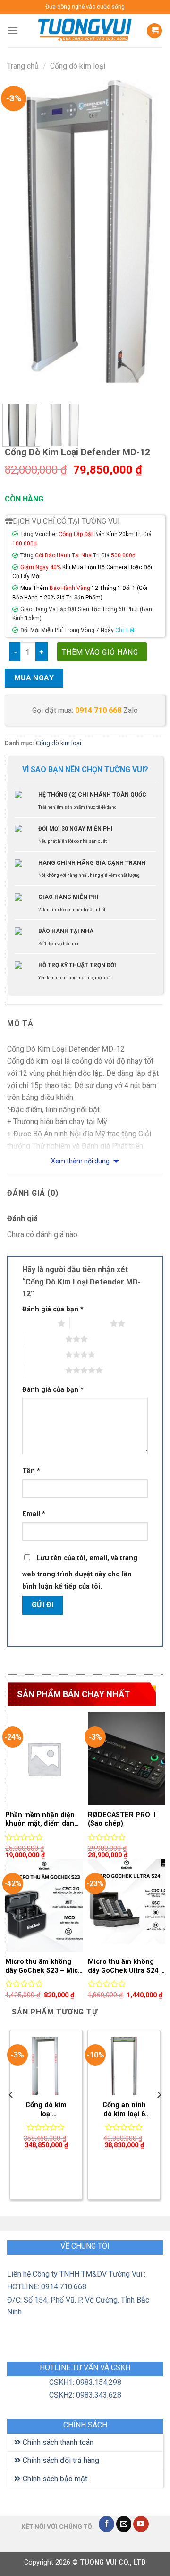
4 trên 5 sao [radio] (45, 1354)
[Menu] (13, 31)
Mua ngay (34, 678)
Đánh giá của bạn (53, 1309)
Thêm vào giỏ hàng (100, 652)
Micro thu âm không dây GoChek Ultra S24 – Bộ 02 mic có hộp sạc (126, 1966)
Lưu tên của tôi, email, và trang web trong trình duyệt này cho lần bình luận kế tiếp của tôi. (80, 1572)
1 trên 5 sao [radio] (38, 1323)
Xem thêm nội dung (81, 1161)
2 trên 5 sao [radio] (90, 1323)
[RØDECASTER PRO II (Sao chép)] (127, 1759)
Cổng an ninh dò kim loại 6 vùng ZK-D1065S (124, 2110)
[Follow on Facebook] (106, 2524)
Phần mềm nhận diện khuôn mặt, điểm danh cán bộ (42, 1820)
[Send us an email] (124, 2524)
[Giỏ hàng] (154, 31)
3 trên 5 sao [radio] (45, 1339)
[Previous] (20, 234)
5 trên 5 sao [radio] (45, 1370)
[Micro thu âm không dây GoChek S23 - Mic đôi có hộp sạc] (44, 1905)
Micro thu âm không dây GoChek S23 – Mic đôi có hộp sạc (42, 1966)
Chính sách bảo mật (54, 2479)
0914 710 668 (98, 710)
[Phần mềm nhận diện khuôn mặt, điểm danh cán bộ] (44, 1759)
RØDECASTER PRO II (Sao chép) (122, 1820)
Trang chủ (23, 66)
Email (34, 1514)
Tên (31, 1471)
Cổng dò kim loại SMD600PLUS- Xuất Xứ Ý (46, 2110)
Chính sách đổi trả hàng (60, 2460)
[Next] (150, 234)
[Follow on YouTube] (141, 2524)
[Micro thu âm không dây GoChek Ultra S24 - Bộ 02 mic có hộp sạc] (127, 1905)
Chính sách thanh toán (57, 2442)
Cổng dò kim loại (78, 66)
